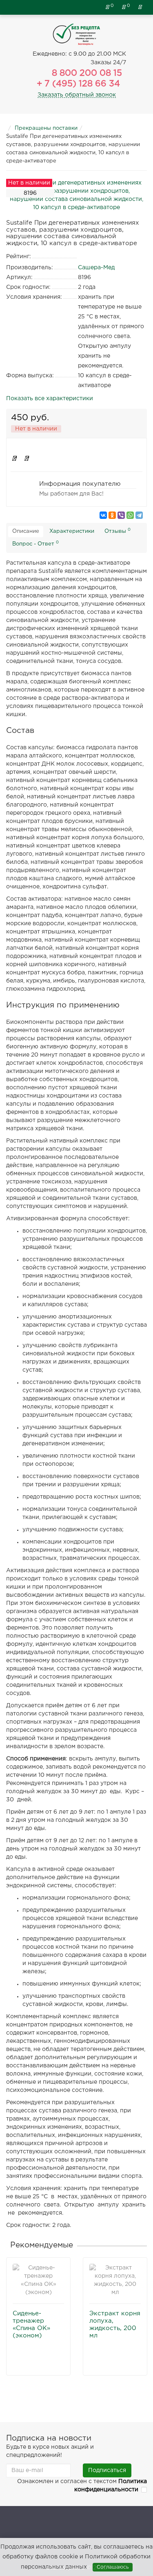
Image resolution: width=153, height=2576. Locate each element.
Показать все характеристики (50, 399)
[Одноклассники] (112, 515)
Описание (26, 531)
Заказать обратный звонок (77, 95)
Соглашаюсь (113, 2567)
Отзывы (118, 531)
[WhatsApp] (130, 515)
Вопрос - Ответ (35, 543)
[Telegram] (139, 515)
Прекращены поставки (46, 128)
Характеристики (72, 531)
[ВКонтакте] (103, 515)
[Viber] (121, 515)
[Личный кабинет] (141, 7)
